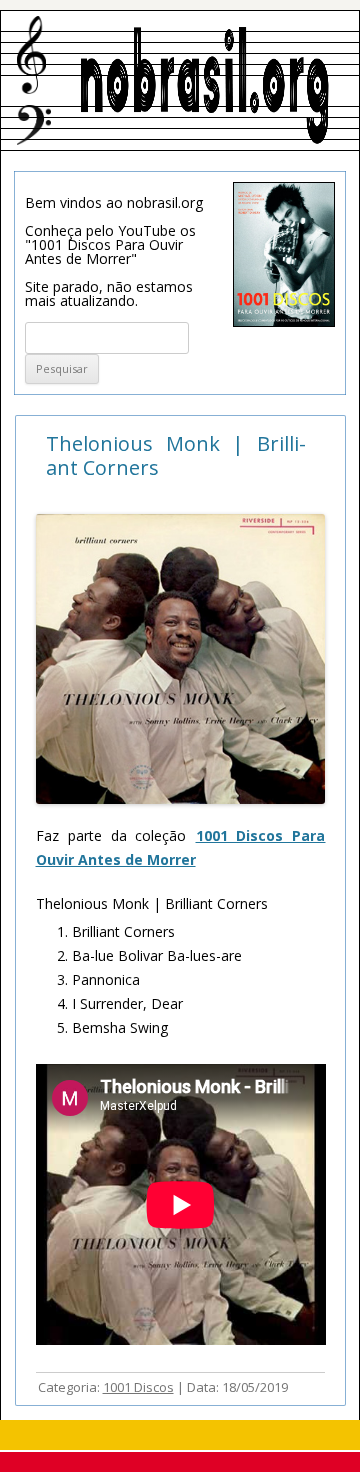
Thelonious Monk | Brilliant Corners (176, 455)
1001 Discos (138, 1387)
